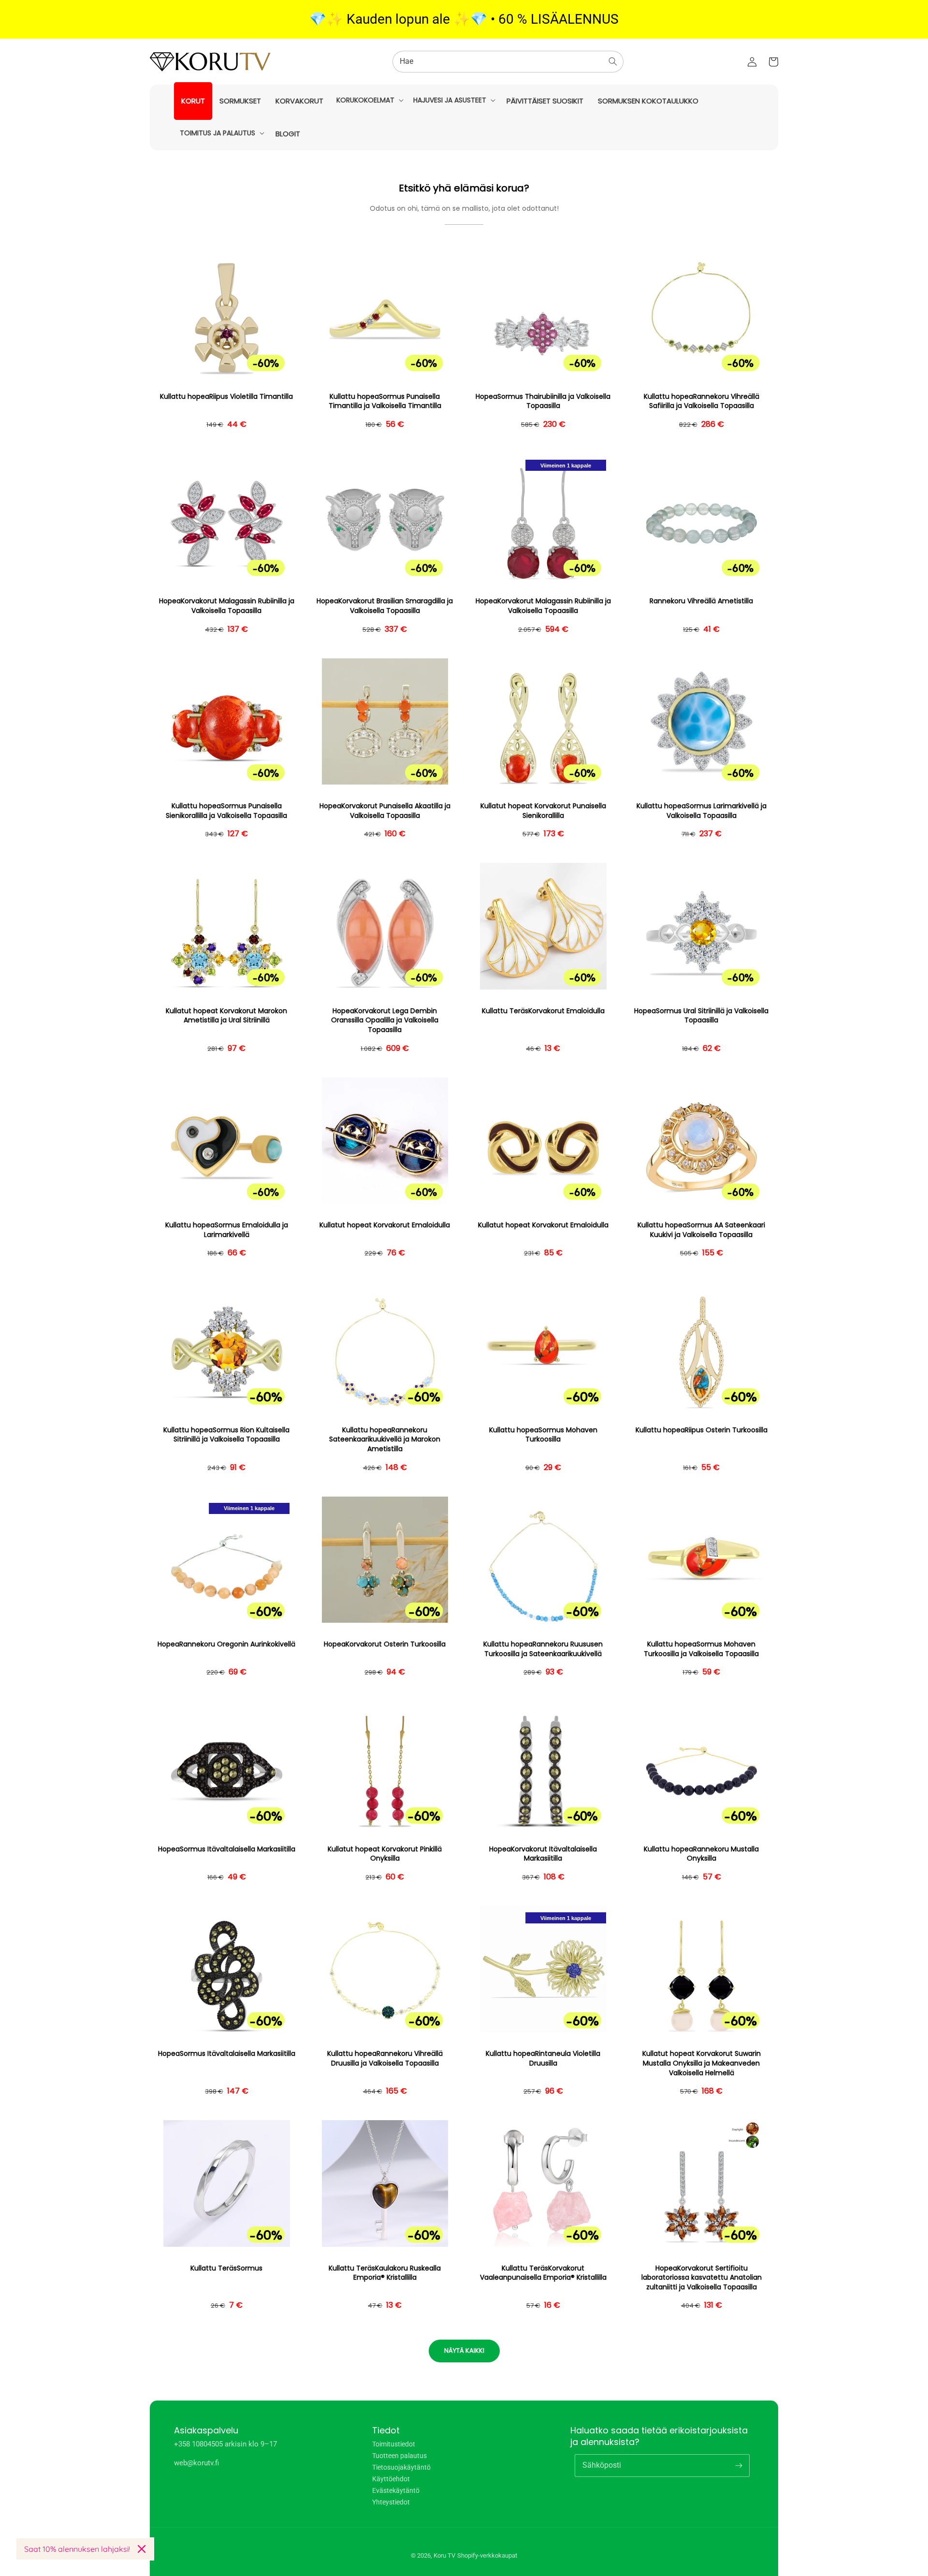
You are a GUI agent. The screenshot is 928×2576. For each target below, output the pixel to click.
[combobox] (508, 62)
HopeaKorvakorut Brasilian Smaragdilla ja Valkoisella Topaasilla (385, 606)
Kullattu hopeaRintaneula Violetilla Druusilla (543, 2059)
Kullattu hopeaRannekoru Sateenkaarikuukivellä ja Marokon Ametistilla (385, 1440)
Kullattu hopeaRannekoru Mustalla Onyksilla (701, 1854)
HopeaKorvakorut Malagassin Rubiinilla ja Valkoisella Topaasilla (227, 606)
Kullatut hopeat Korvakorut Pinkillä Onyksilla (385, 1854)
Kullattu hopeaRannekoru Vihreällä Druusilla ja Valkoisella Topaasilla (385, 2059)
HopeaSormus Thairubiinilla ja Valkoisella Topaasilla (543, 401)
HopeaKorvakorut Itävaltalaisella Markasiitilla (543, 1854)
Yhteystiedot (391, 2502)
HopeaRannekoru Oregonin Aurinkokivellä (226, 1644)
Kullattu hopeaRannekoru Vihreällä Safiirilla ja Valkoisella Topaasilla (702, 401)
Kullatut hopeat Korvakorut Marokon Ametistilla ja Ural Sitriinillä (226, 1016)
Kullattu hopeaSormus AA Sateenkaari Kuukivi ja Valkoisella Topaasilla (701, 1230)
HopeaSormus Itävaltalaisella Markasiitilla (227, 1849)
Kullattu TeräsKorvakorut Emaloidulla (543, 1011)
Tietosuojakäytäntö (401, 2467)
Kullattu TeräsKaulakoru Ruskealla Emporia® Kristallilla (385, 2273)
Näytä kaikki (464, 2350)
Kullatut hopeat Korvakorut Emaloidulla (385, 1225)
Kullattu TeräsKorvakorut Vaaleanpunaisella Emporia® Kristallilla (543, 2273)
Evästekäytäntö (396, 2490)
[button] (369, 100)
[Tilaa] (739, 2465)
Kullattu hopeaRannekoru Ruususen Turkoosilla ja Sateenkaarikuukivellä (543, 1649)
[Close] (142, 2549)
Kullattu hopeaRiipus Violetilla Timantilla (226, 397)
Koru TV (444, 2555)
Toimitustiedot (394, 2444)
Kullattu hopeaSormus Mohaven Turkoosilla (543, 1435)
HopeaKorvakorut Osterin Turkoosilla (385, 1644)
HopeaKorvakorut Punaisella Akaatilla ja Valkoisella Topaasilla (385, 811)
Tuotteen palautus (399, 2456)
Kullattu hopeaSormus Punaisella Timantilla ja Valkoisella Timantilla (385, 401)
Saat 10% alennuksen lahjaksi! (77, 2549)
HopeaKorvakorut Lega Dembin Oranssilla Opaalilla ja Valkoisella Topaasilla (385, 1020)
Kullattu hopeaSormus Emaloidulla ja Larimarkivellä (227, 1230)
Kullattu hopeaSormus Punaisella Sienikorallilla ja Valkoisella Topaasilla (226, 811)
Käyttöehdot (391, 2479)
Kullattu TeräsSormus (226, 2268)
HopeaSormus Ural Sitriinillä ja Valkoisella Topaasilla (701, 1016)
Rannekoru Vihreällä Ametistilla (701, 601)
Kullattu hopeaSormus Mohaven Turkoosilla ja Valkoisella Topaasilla (701, 1649)
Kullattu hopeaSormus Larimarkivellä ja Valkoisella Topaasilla (702, 811)
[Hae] (613, 61)
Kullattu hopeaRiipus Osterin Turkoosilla (702, 1430)
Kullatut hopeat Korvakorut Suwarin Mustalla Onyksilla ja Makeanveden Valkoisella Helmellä (702, 2063)
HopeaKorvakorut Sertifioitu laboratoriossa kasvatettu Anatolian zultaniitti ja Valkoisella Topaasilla (702, 2278)
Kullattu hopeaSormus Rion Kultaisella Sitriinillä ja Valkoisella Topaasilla (226, 1435)
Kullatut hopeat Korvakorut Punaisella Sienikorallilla (543, 811)
